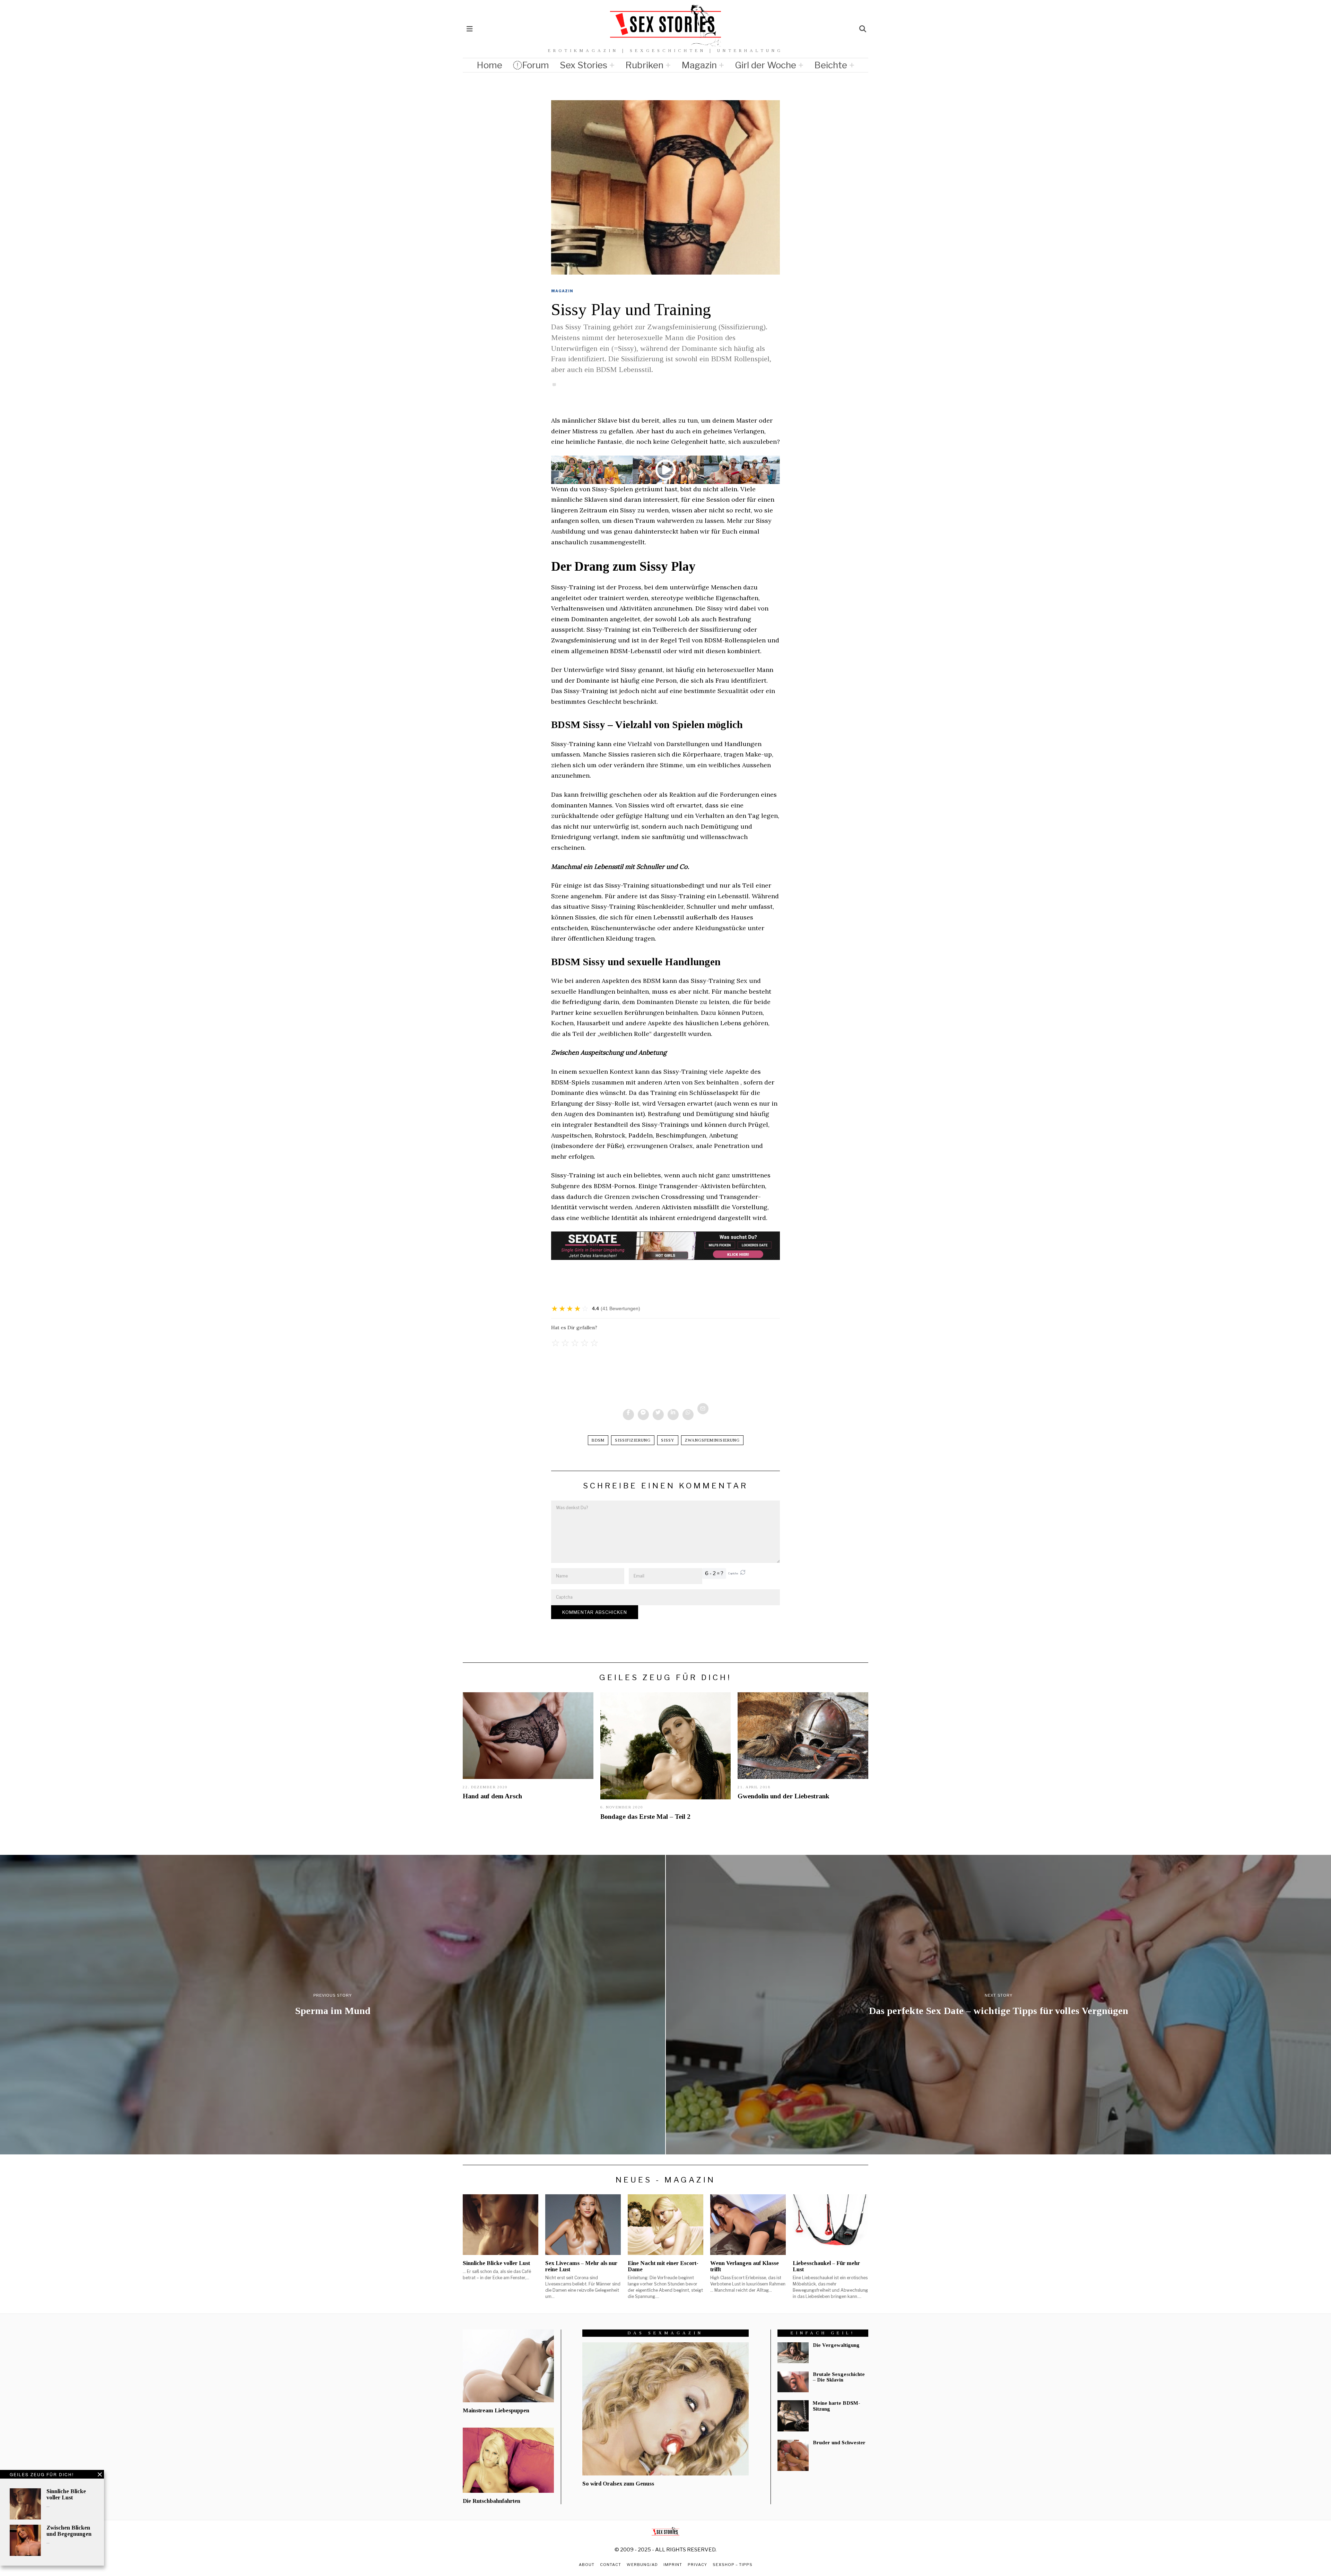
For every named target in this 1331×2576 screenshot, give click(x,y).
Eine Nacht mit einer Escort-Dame (663, 2266)
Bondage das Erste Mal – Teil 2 (645, 1817)
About (587, 2565)
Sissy (668, 1440)
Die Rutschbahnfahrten (491, 2501)
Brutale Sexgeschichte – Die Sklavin (839, 2377)
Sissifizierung (633, 1440)
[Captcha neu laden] (743, 1572)
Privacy (697, 2565)
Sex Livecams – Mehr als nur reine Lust (581, 2266)
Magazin (699, 65)
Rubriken (644, 65)
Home (489, 65)
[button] (743, 1574)
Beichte (831, 65)
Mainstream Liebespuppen (496, 2410)
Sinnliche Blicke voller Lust (66, 2494)
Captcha (733, 1574)
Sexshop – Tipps (733, 2565)
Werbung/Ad (642, 2565)
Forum (536, 65)
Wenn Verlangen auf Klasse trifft (745, 2266)
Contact (611, 2565)
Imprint (673, 2565)
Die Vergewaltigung (836, 2345)
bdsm (598, 1440)
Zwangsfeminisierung (712, 1440)
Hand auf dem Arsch (492, 1796)
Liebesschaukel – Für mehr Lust (826, 2266)
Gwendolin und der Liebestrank (783, 1796)
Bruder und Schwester (839, 2443)
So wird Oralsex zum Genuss (618, 2484)
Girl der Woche (765, 65)
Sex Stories (584, 65)
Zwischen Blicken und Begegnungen (69, 2531)
